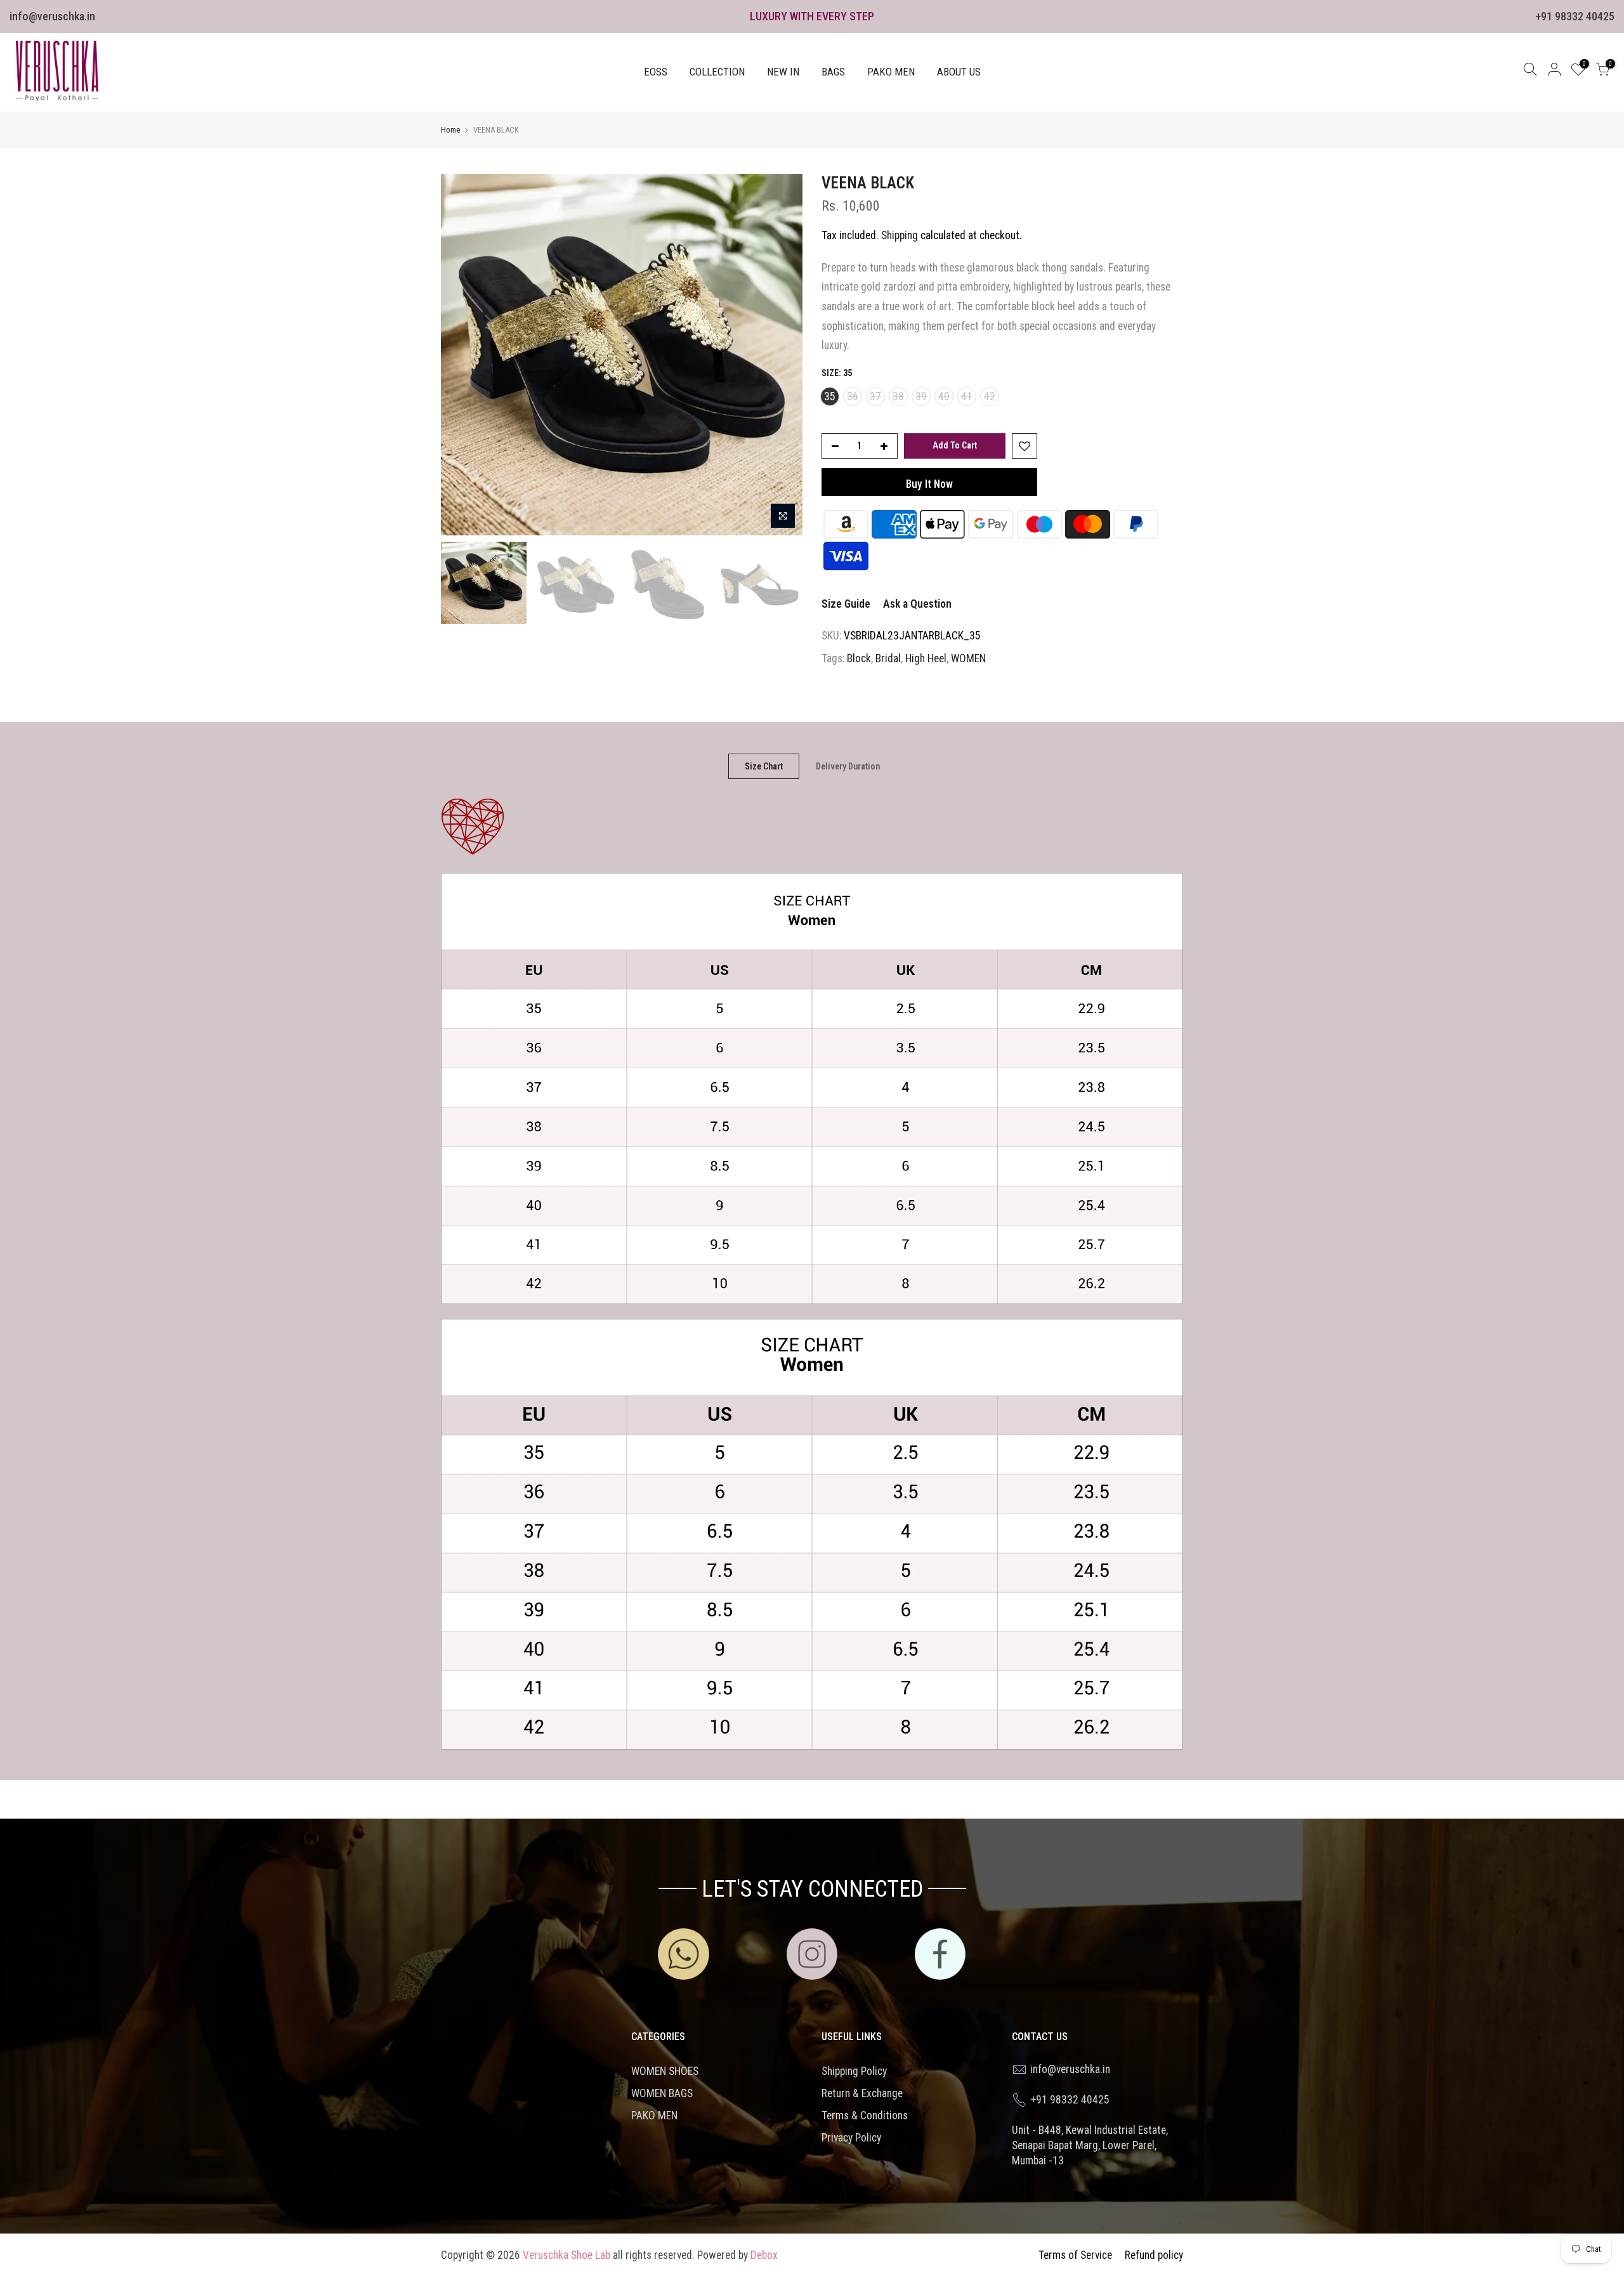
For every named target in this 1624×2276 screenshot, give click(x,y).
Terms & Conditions (865, 2116)
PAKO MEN (891, 72)
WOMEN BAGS (662, 2093)
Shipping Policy (854, 2071)
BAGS (833, 72)
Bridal (888, 658)
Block (859, 658)
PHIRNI (88, 2210)
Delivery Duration (848, 766)
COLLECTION (717, 72)
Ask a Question (917, 604)
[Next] (780, 355)
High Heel (926, 658)
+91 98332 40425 (1575, 16)
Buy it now (929, 484)
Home (450, 130)
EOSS (656, 72)
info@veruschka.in (52, 16)
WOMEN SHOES (665, 2071)
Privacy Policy (851, 2138)
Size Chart (764, 766)
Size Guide (846, 604)
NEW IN (783, 72)
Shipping (900, 235)
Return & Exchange (862, 2093)
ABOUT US (959, 72)
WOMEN (968, 658)
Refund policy (1154, 2255)
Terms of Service (1075, 2255)
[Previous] (463, 355)
